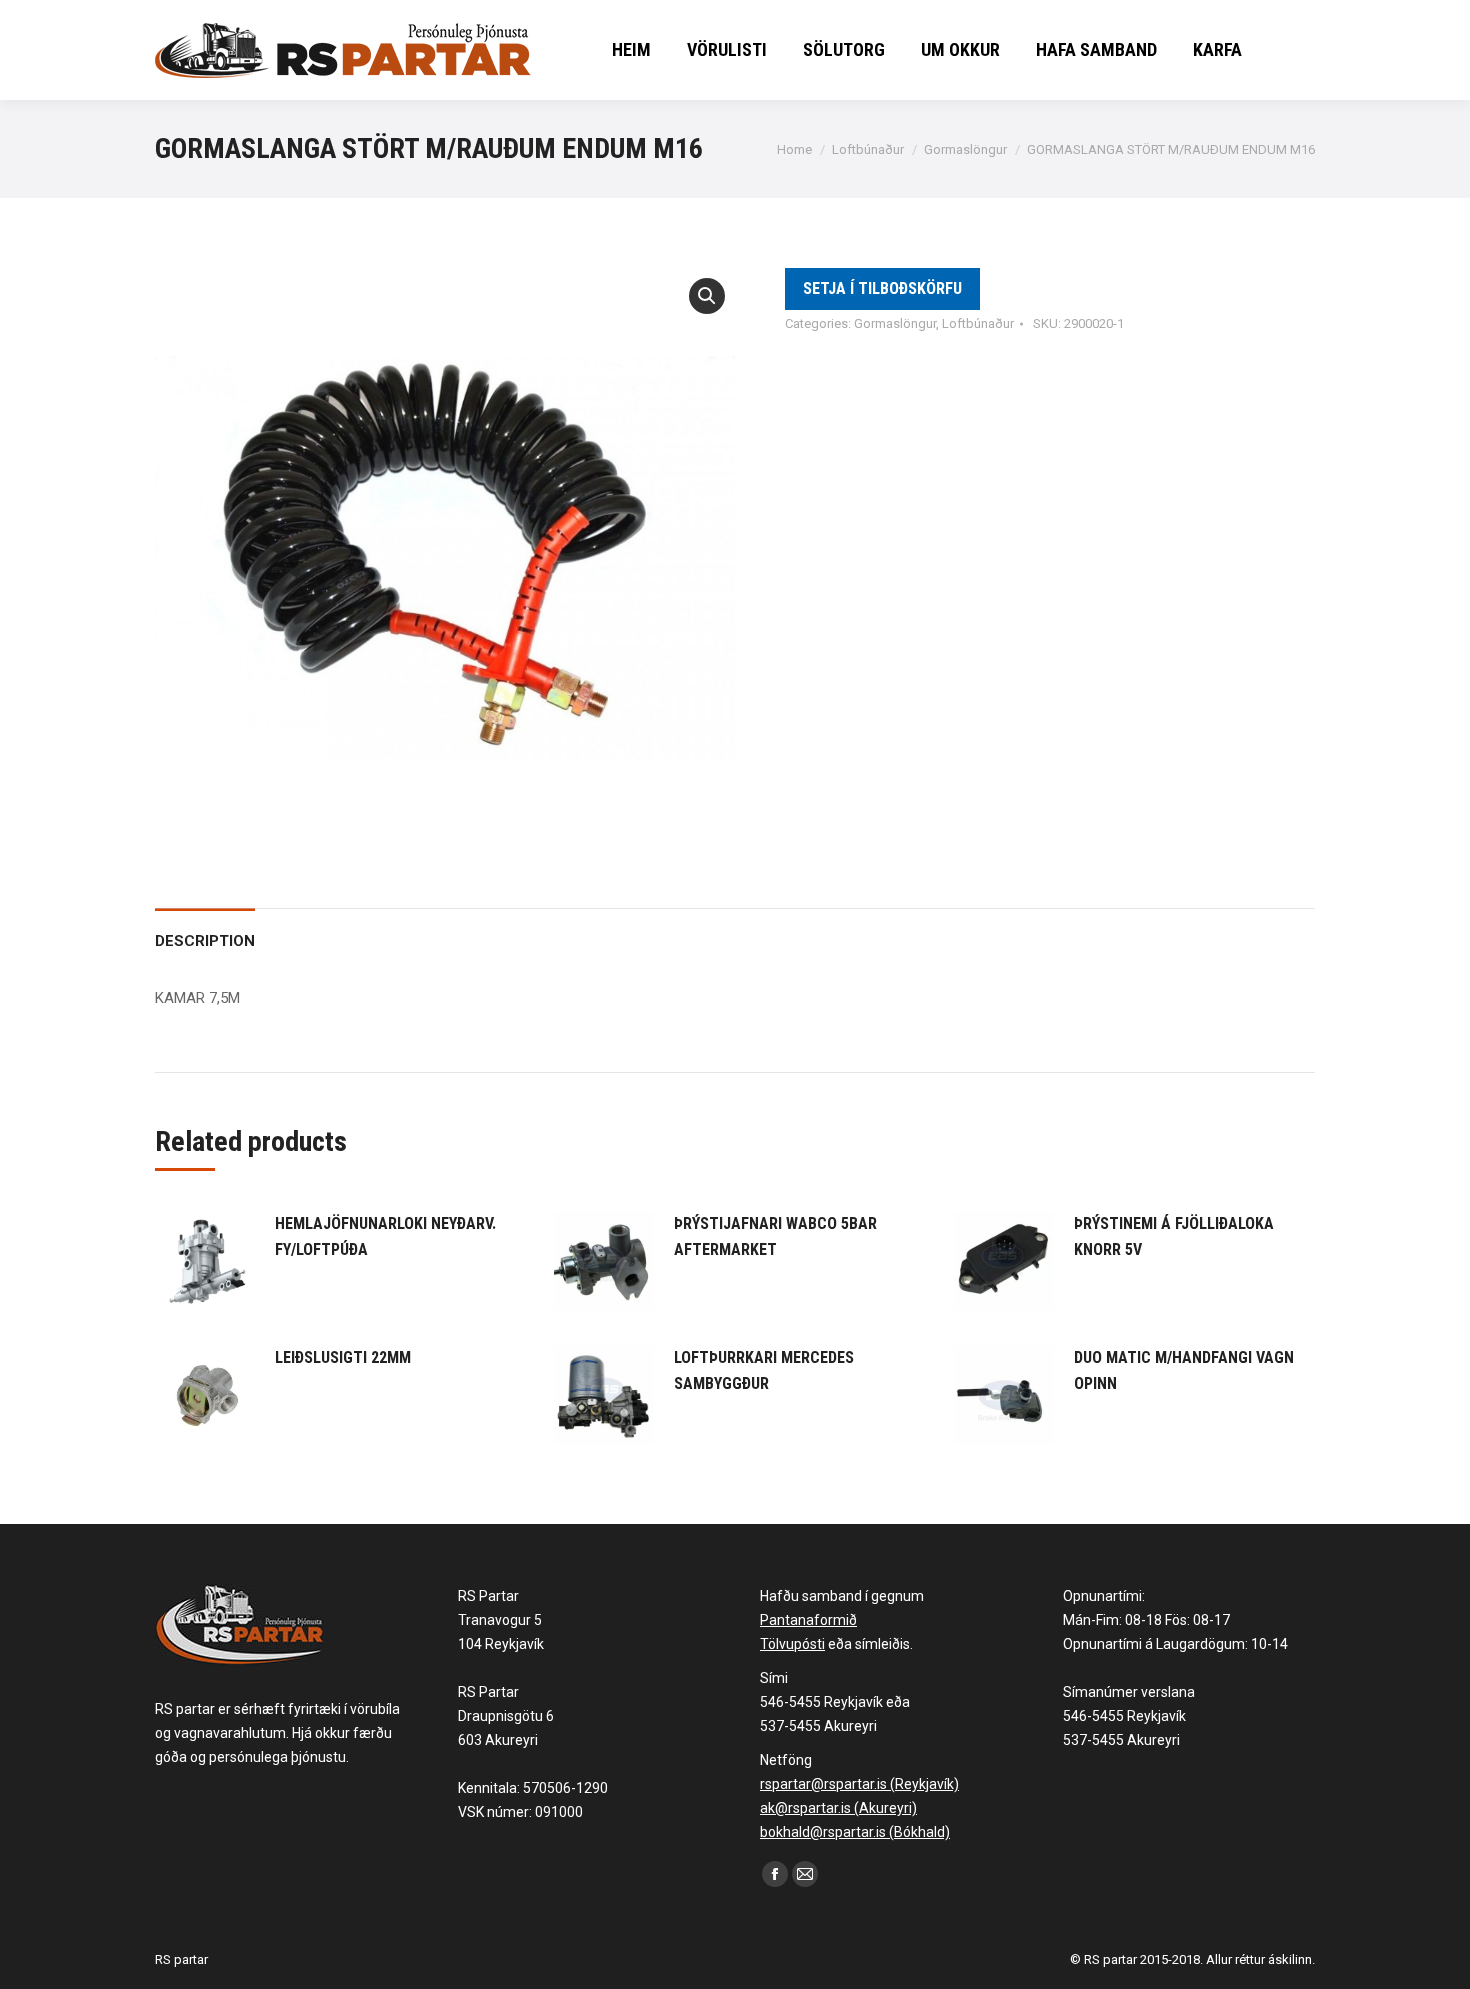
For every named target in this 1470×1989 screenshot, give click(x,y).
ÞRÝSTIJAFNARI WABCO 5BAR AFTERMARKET (775, 1236)
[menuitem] (631, 50)
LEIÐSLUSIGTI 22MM (343, 1357)
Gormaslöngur (895, 323)
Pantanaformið (808, 1620)
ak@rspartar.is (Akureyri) (838, 1808)
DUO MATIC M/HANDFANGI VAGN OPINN (1184, 1370)
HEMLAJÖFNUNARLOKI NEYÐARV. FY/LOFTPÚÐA (385, 1236)
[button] (707, 296)
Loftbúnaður (978, 323)
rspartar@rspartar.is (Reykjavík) (859, 1784)
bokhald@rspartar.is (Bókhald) (855, 1832)
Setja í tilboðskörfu (882, 288)
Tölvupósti (792, 1644)
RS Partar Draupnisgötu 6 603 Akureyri (506, 1716)
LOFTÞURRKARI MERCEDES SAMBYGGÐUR (764, 1370)
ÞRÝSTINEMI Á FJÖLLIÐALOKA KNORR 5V (1174, 1236)
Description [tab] (205, 941)
